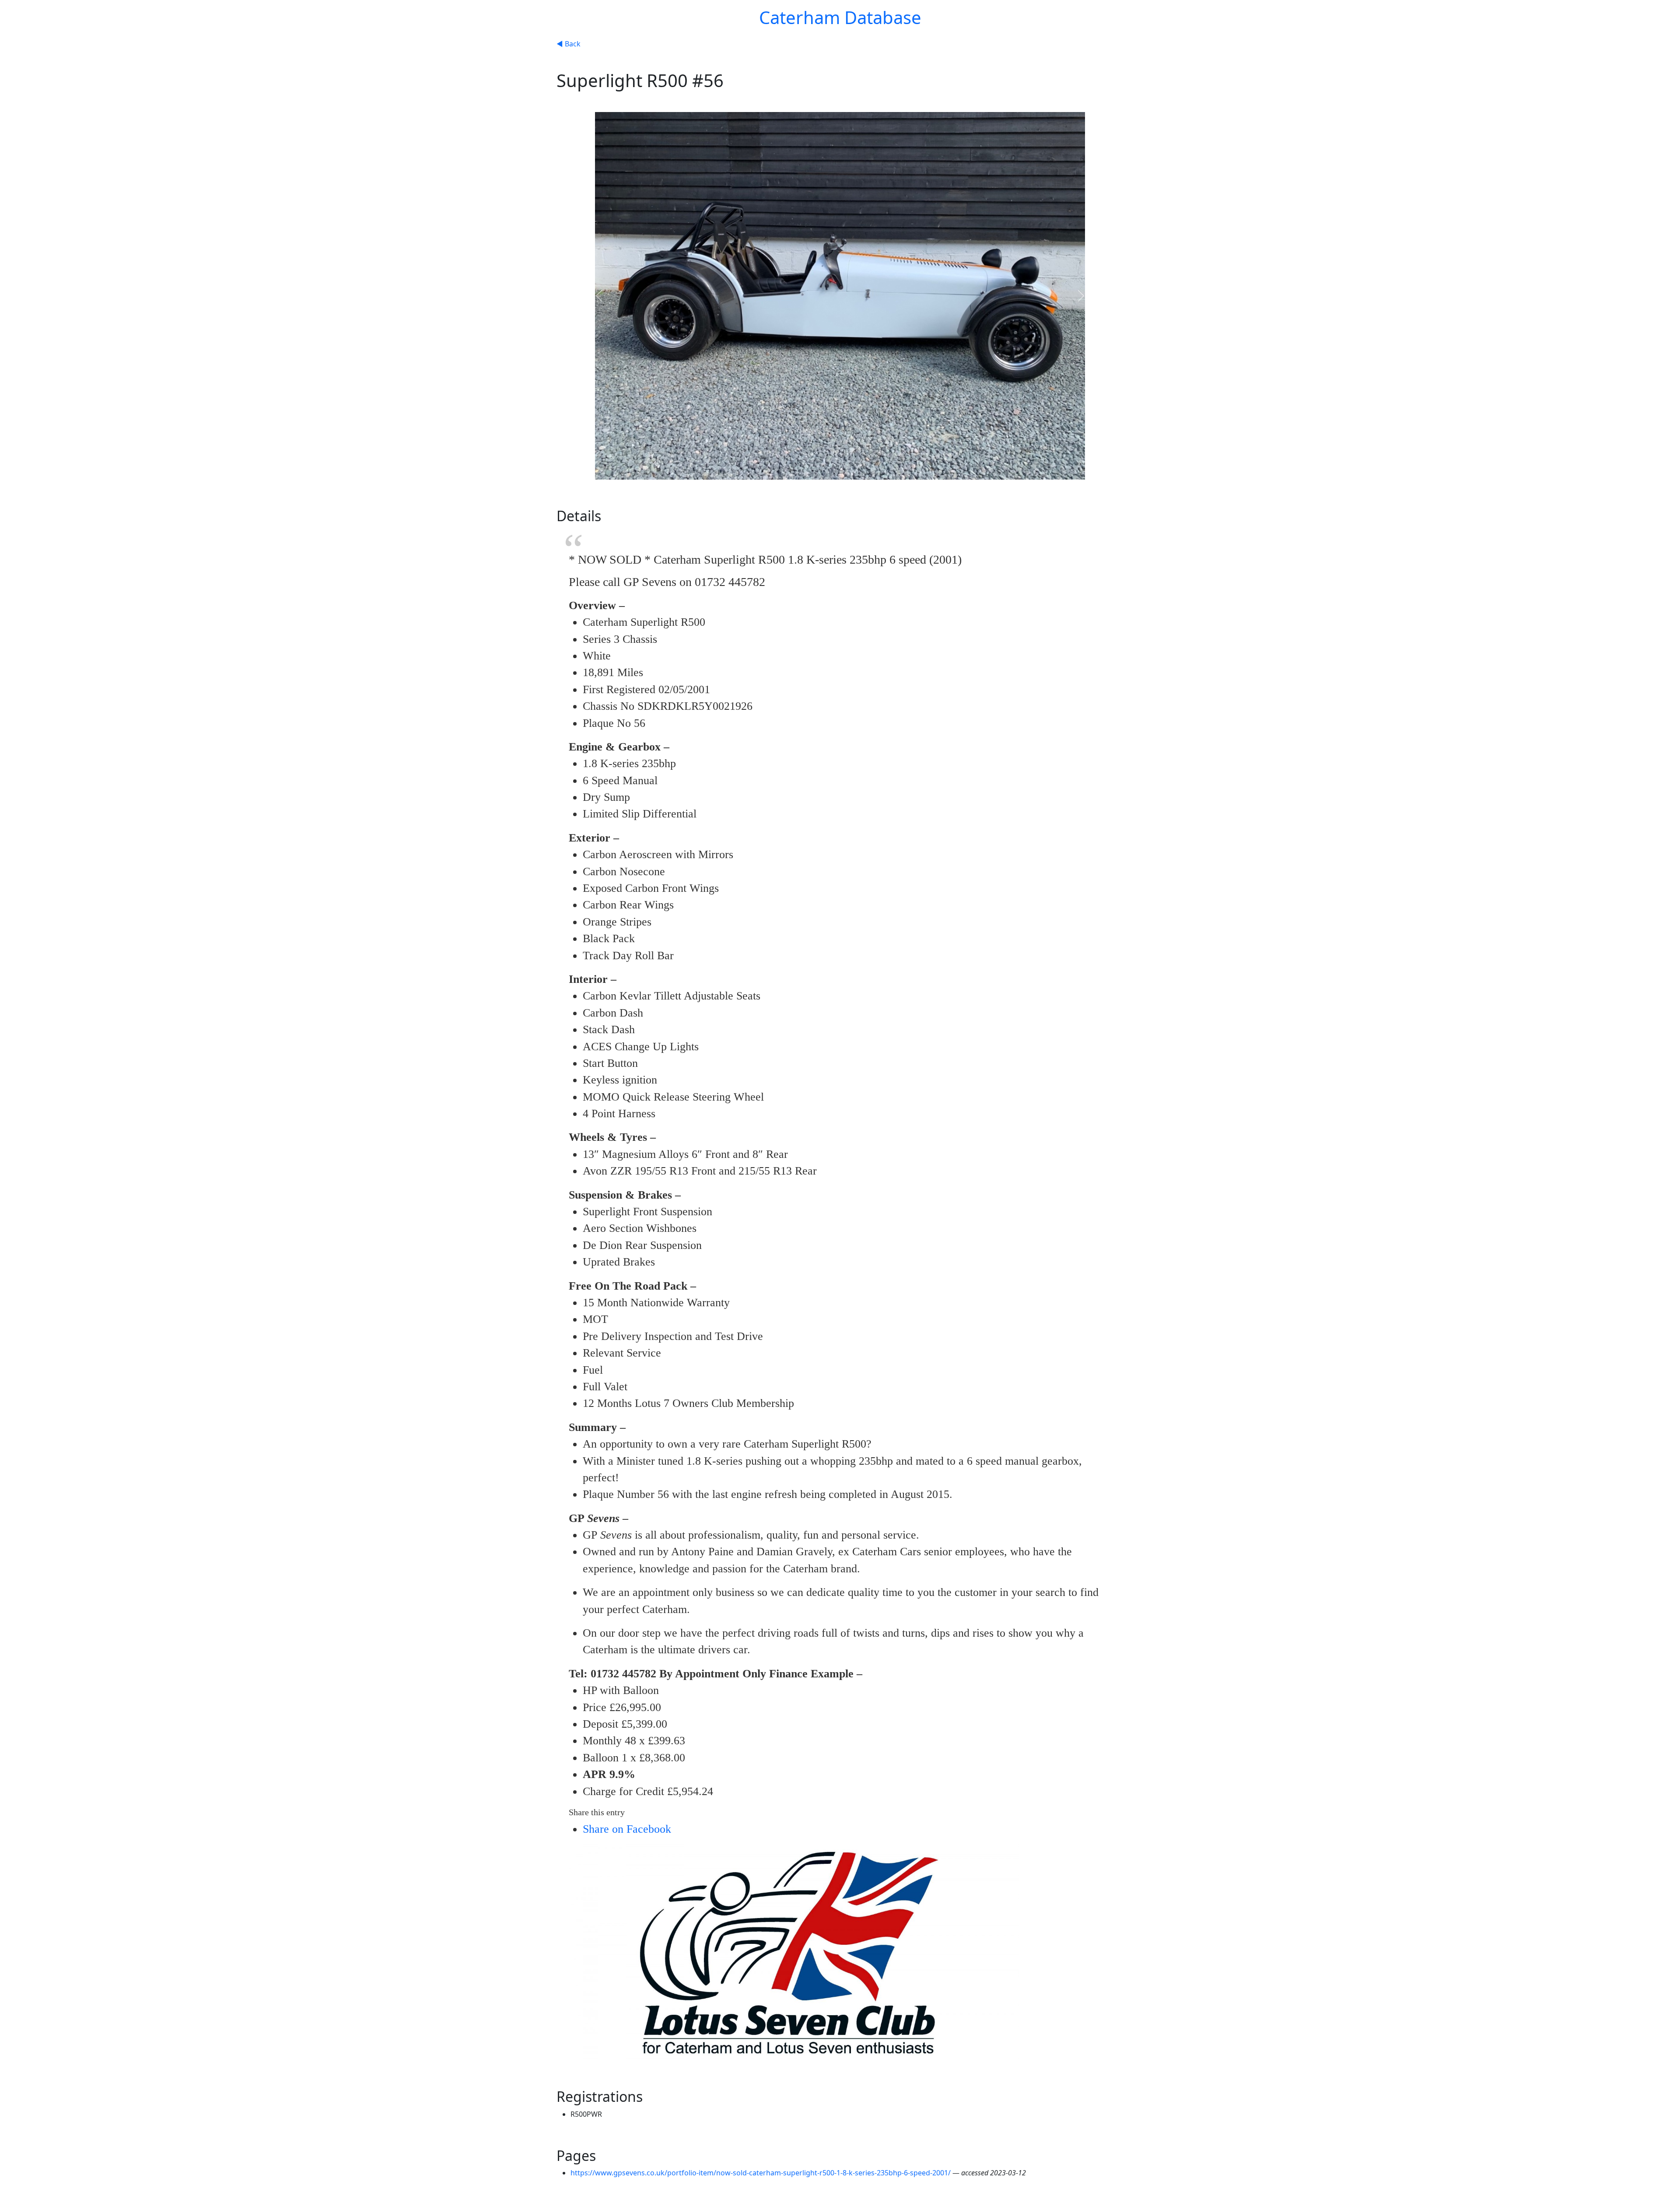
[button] (599, 296)
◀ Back (569, 44)
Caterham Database (840, 17)
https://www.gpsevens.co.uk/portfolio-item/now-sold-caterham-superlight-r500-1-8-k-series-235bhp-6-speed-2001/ (761, 2173)
